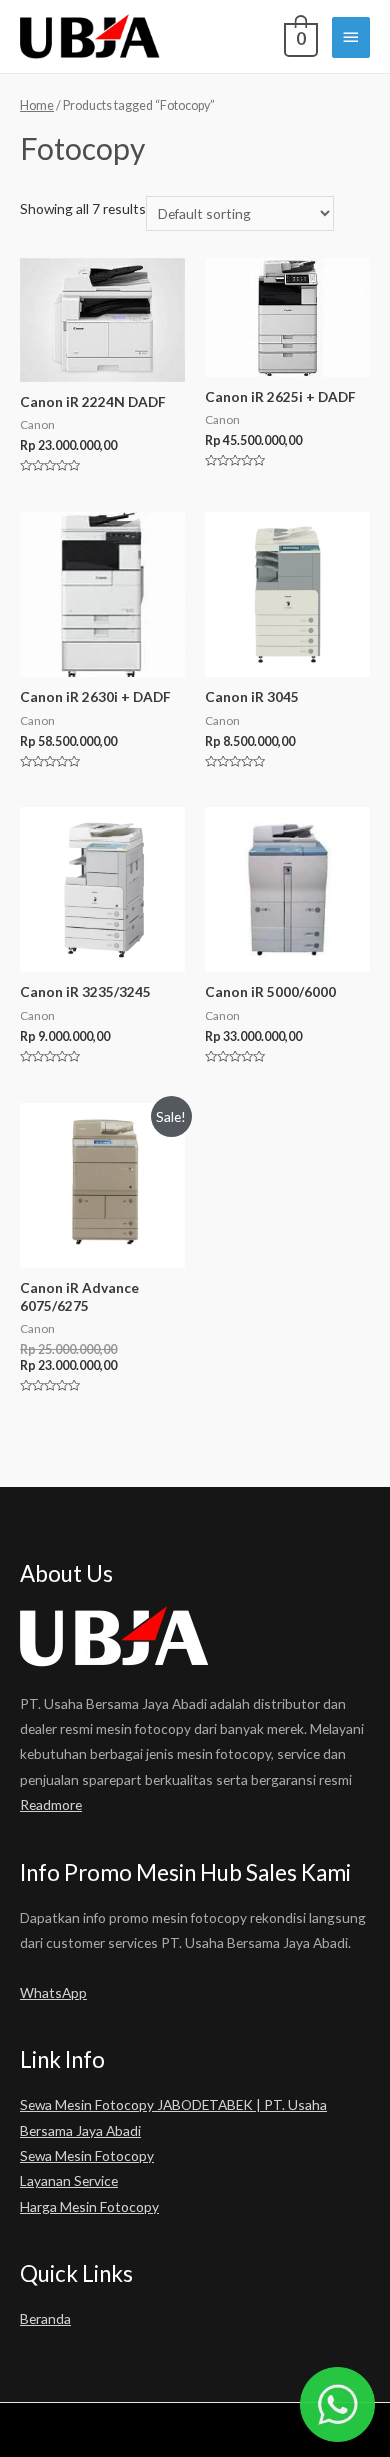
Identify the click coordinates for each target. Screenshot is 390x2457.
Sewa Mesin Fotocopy (87, 2155)
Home (37, 105)
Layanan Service (69, 2180)
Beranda (45, 2318)
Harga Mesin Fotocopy (89, 2206)
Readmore (51, 1804)
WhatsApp (53, 1992)
